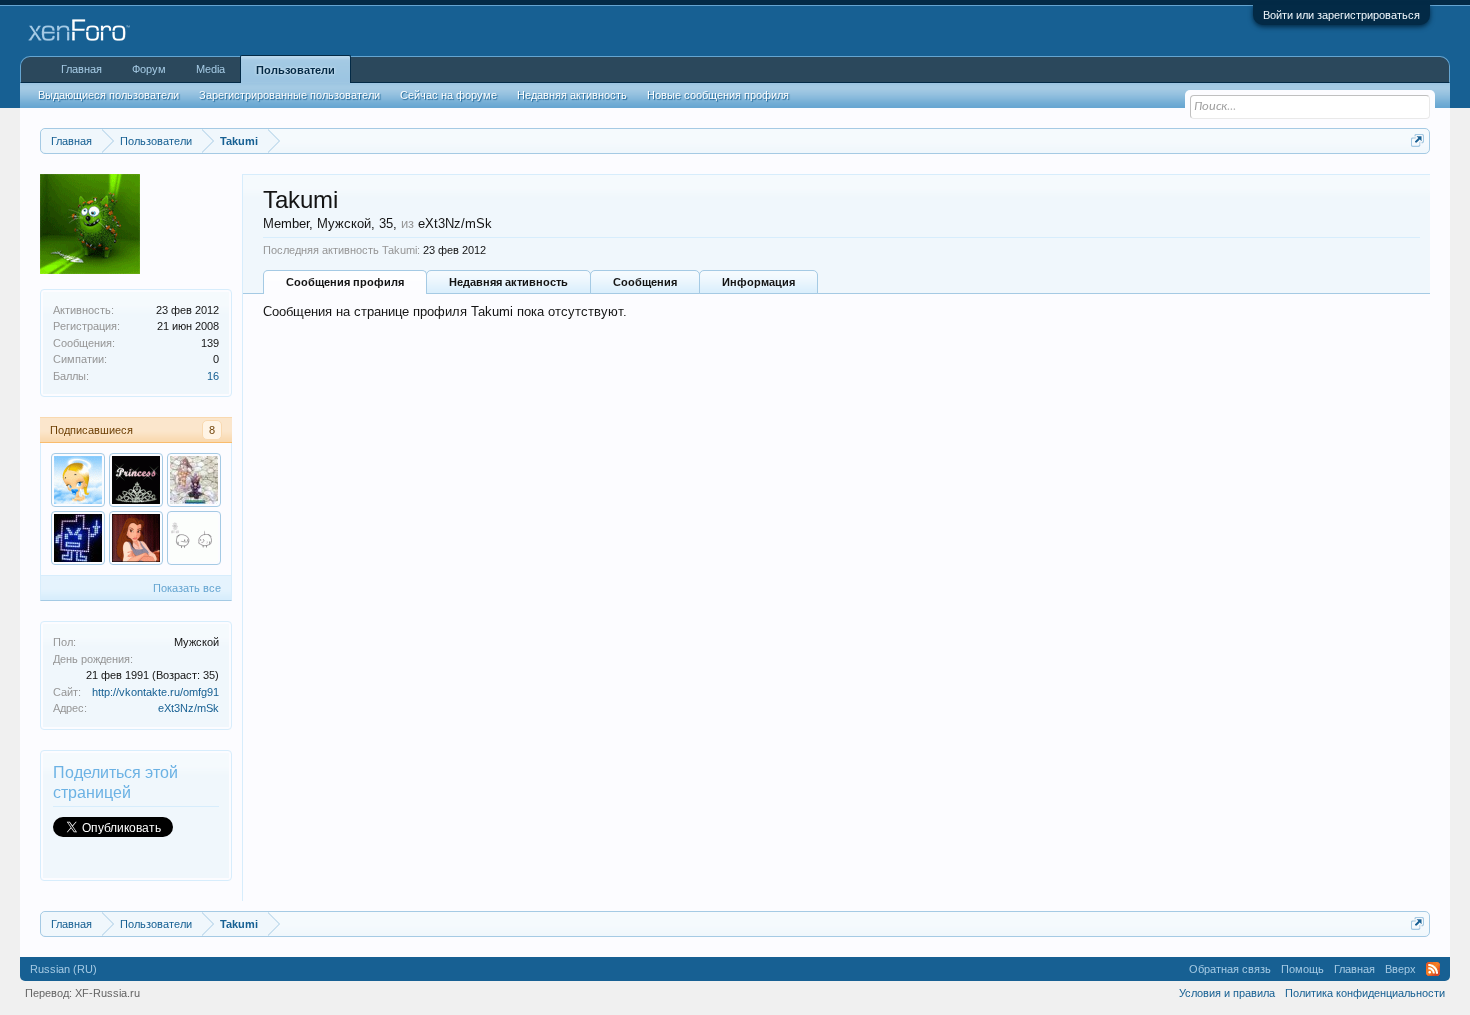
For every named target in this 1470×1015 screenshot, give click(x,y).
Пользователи (295, 70)
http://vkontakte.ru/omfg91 (155, 692)
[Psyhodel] (78, 538)
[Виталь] (194, 480)
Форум (149, 69)
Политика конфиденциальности (1365, 993)
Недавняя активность (508, 282)
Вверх (1400, 969)
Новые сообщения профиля (718, 95)
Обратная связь (1230, 969)
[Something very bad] (194, 538)
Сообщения (645, 282)
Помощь (1302, 969)
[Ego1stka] (136, 538)
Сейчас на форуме (448, 95)
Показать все (187, 588)
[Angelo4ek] (78, 480)
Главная (81, 69)
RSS (1433, 969)
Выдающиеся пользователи (108, 95)
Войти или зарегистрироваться (1341, 15)
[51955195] (136, 480)
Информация (758, 282)
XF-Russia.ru (107, 993)
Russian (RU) (63, 969)
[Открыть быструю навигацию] (1417, 140)
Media (210, 69)
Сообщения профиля (345, 282)
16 (213, 376)
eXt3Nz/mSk (188, 708)
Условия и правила (1227, 993)
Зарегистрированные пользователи (289, 95)
